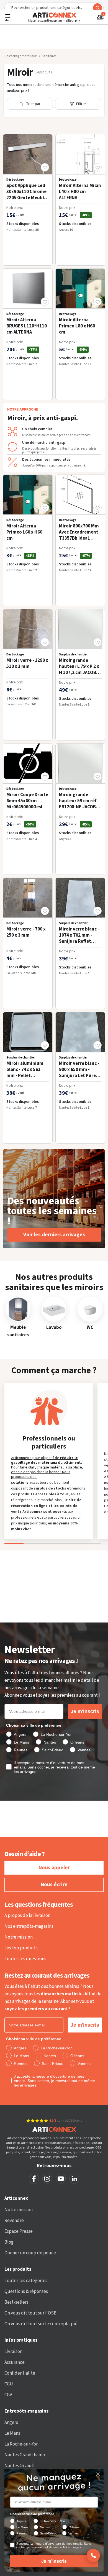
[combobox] (54, 8)
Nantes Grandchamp (25, 2455)
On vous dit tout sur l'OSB (30, 2313)
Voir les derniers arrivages (54, 1235)
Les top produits (21, 1948)
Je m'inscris (85, 1711)
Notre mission (19, 1937)
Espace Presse (19, 2231)
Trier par (33, 104)
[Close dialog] (98, 2474)
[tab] (52, 1536)
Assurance (15, 2362)
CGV (8, 2395)
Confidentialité (20, 2373)
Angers (11, 2423)
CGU (9, 2384)
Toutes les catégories (26, 2281)
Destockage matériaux (20, 56)
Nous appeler (54, 1868)
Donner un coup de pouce (30, 2253)
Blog (9, 2242)
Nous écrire (54, 1885)
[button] (45, 167)
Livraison (13, 2352)
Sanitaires (49, 56)
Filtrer (81, 104)
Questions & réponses (26, 2292)
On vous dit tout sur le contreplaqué (41, 2324)
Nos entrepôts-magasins (29, 1926)
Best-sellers (16, 2302)
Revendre (14, 2221)
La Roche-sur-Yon (21, 2444)
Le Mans (12, 2433)
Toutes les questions (25, 1959)
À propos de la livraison (27, 1916)
